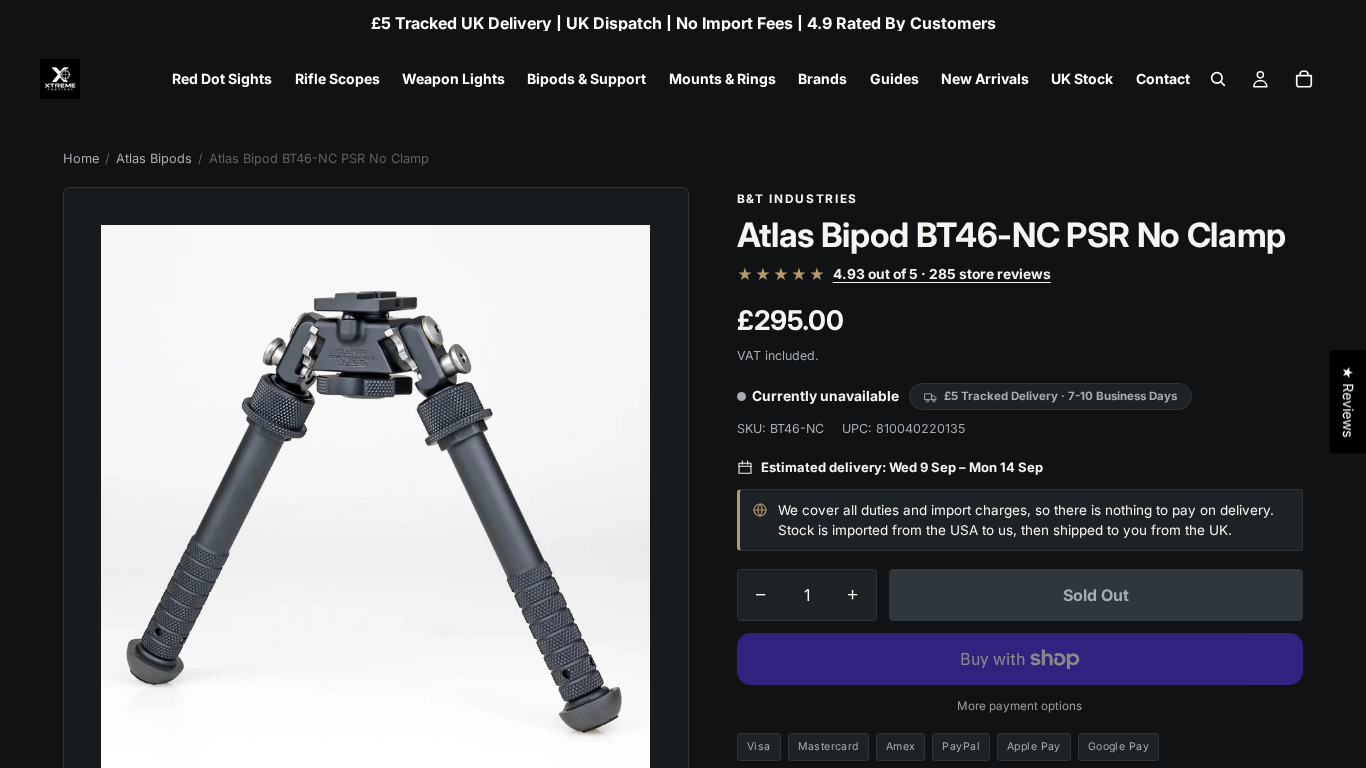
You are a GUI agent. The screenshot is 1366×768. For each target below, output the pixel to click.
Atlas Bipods (154, 158)
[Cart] (1304, 79)
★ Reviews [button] (1348, 401)
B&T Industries (797, 199)
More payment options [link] (1019, 706)
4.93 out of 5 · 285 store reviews (942, 275)
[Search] (1218, 79)
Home (81, 158)
